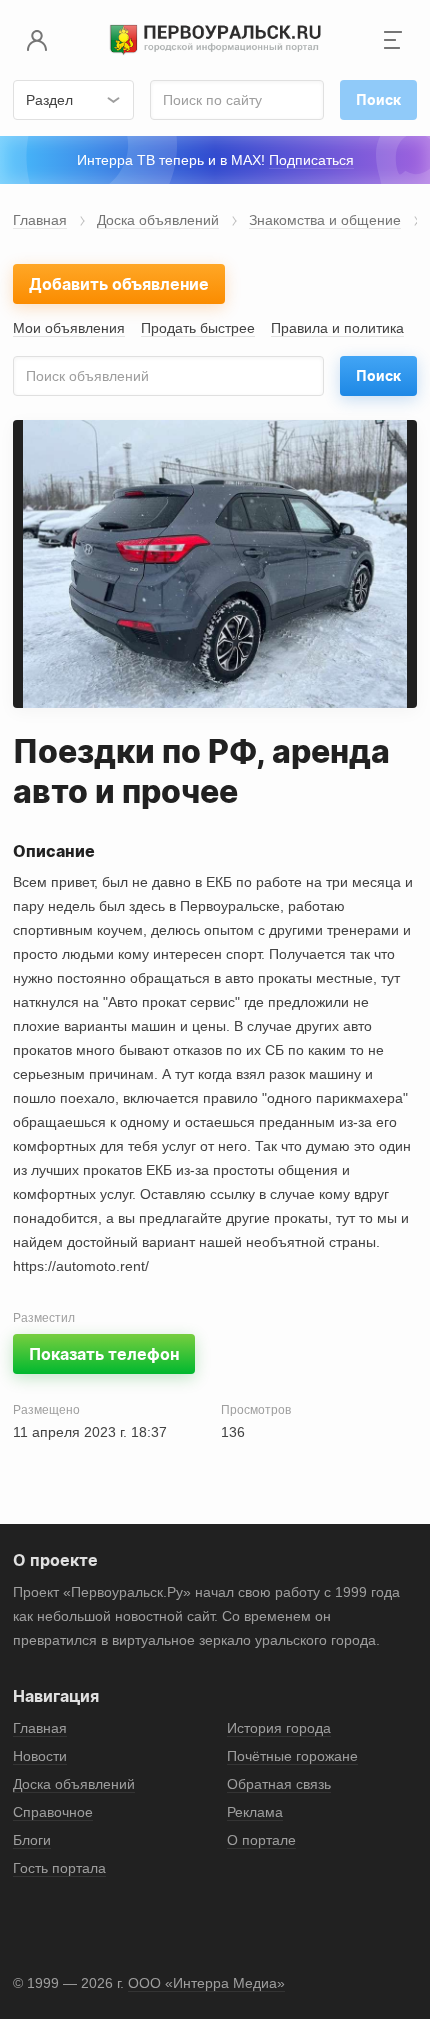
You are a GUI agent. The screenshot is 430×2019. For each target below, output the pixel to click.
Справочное (53, 1812)
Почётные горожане (292, 1756)
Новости (40, 1756)
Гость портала (59, 1868)
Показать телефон (104, 1354)
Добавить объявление (119, 284)
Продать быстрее (198, 328)
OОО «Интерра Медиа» (206, 1983)
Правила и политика (337, 328)
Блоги (32, 1840)
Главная (40, 220)
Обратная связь (279, 1784)
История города (279, 1728)
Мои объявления (69, 328)
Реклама (255, 1812)
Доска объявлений (158, 220)
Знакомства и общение (325, 220)
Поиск (378, 375)
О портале (261, 1840)
